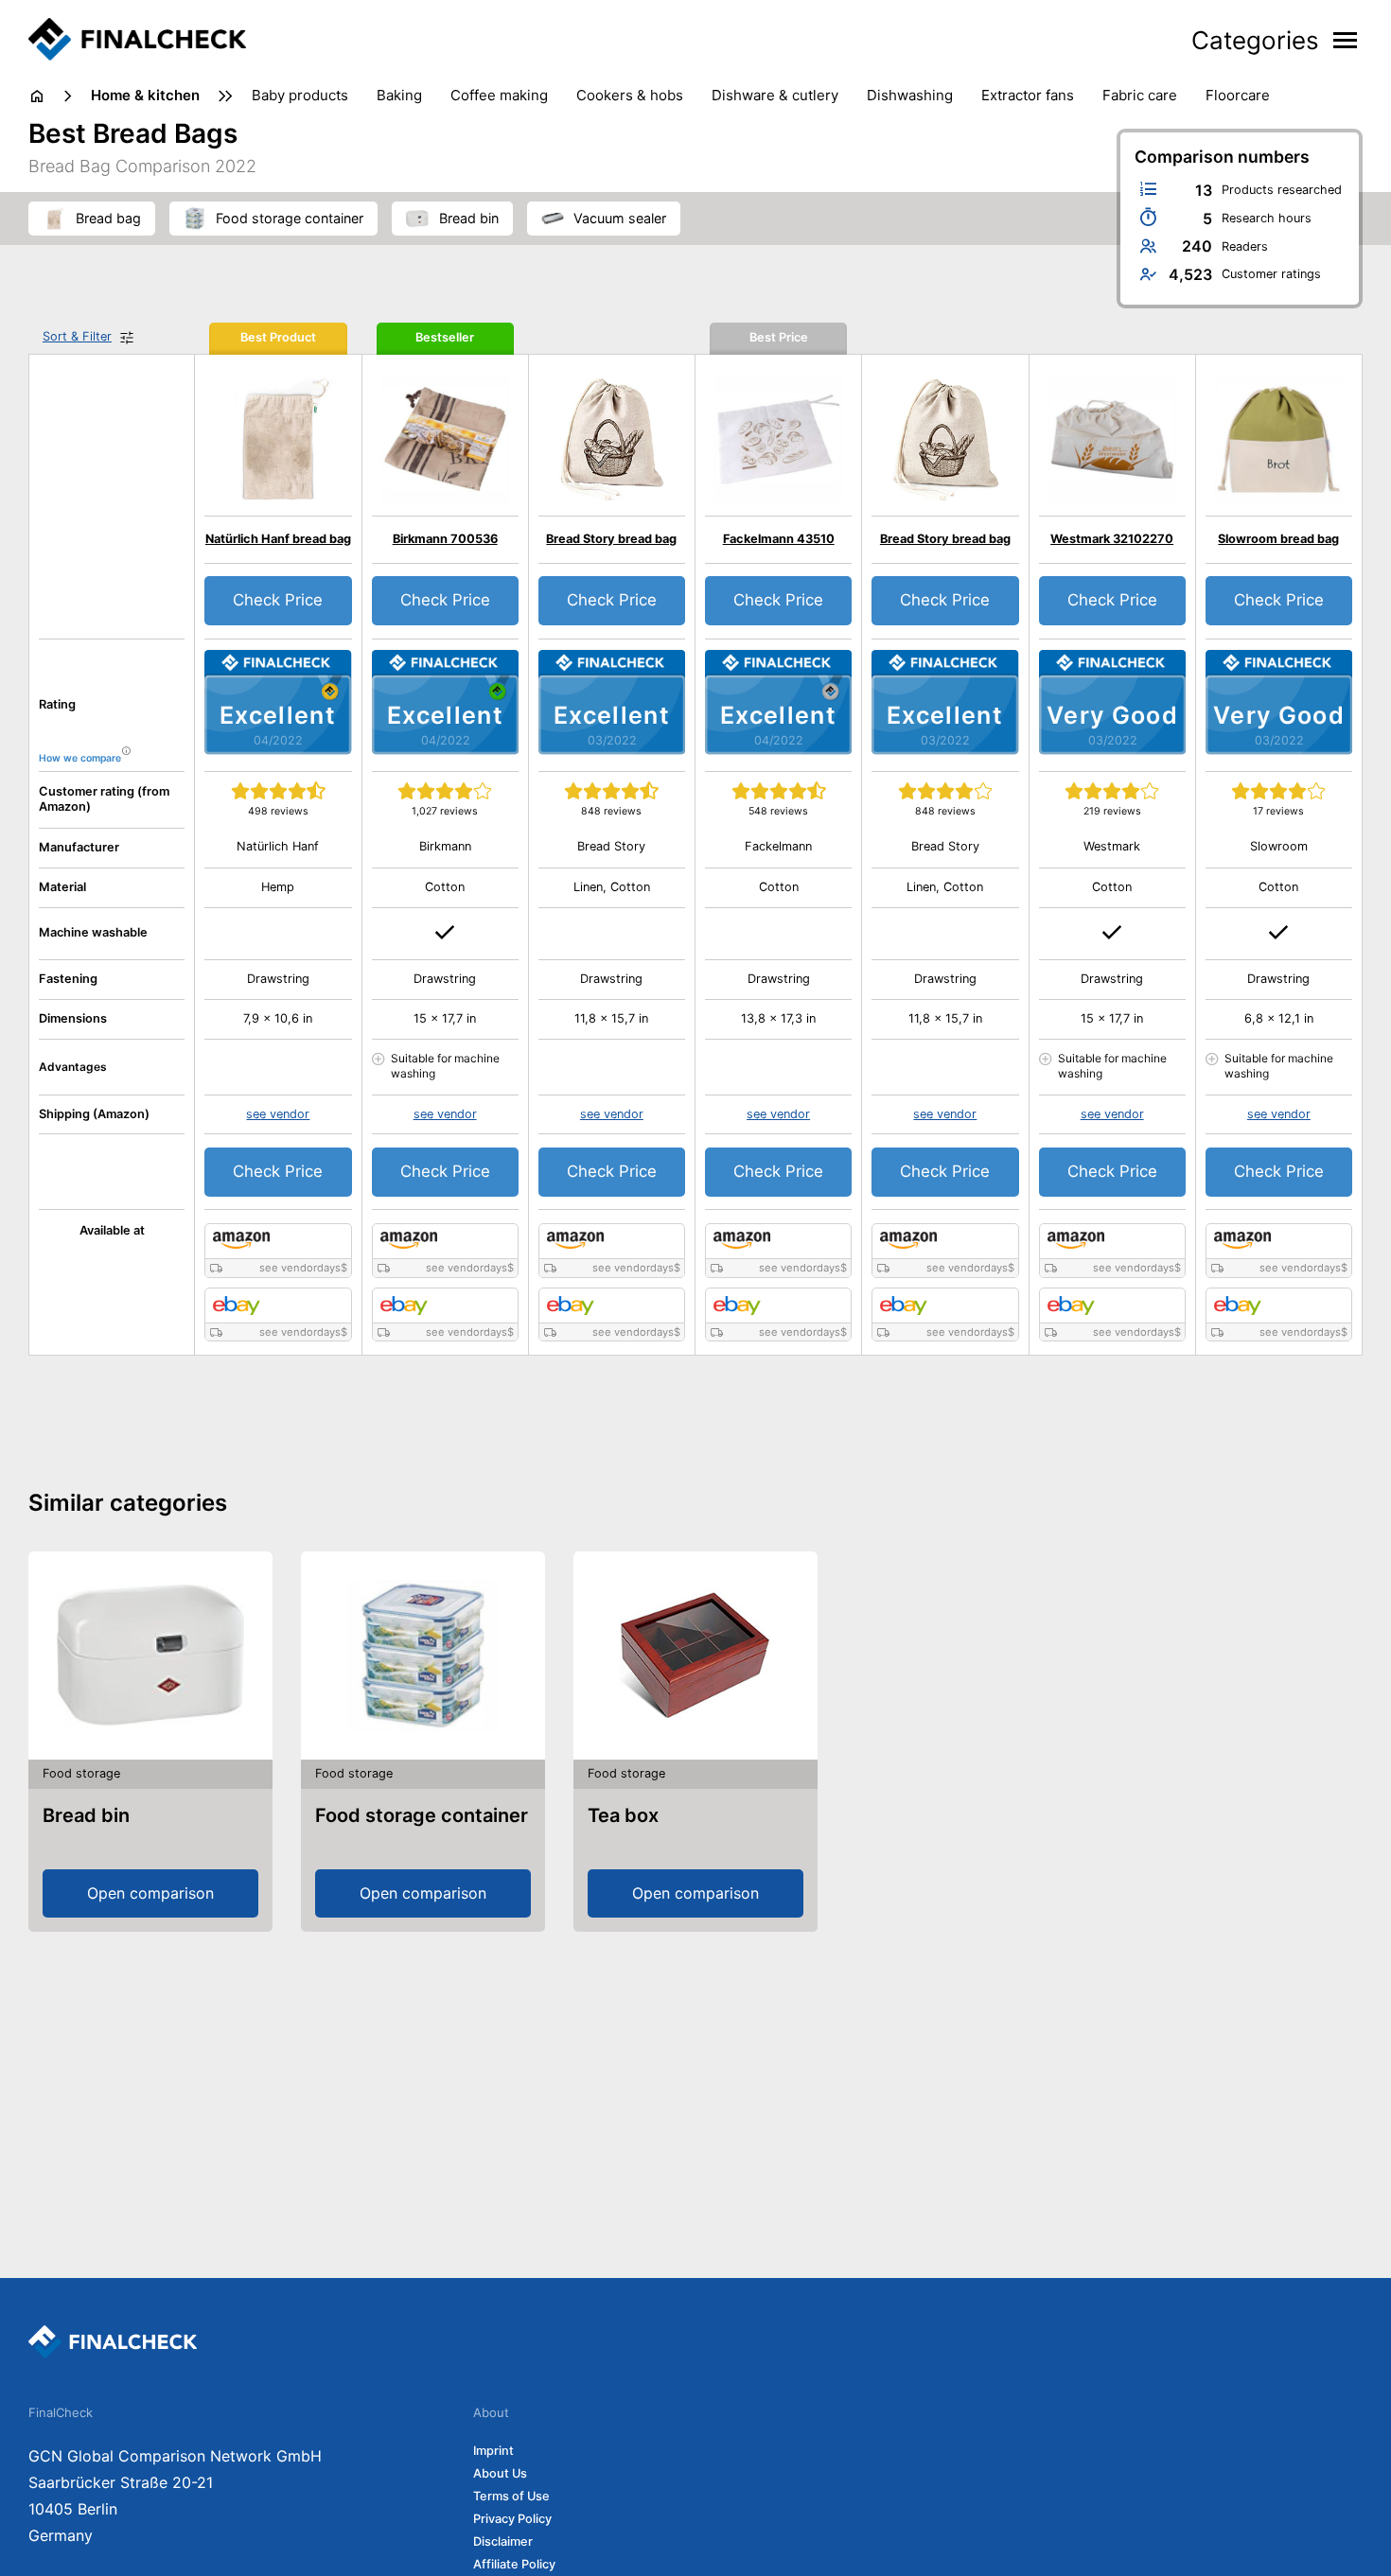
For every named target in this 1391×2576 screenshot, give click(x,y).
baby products (300, 95)
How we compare (80, 758)
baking (399, 95)
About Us (500, 2473)
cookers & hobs (630, 95)
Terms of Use (511, 2496)
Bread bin (86, 1815)
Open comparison (150, 1893)
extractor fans (1028, 95)
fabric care (1140, 95)
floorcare (1238, 95)
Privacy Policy (512, 2519)
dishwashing (910, 95)
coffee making (499, 95)
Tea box (623, 1815)
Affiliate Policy (514, 2564)
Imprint (493, 2451)
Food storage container (422, 1815)
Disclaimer (503, 2541)
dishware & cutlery (775, 95)
